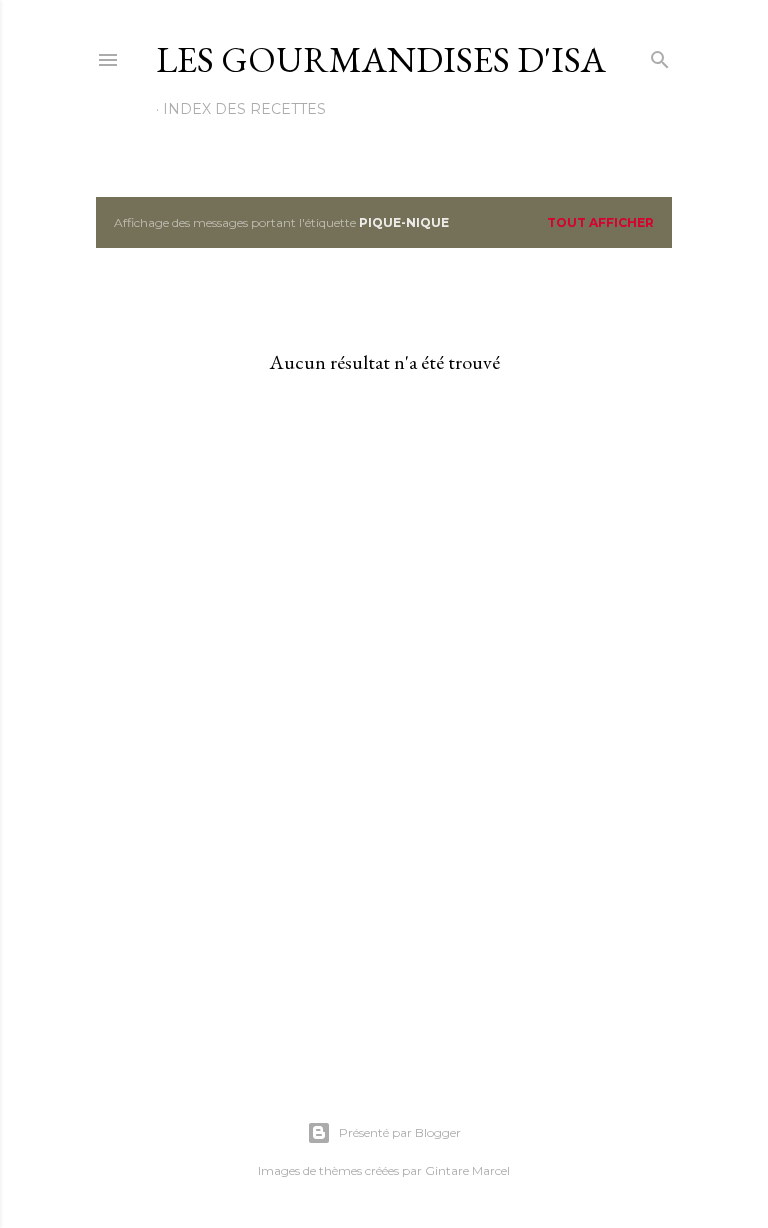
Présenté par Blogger (400, 1132)
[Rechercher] (660, 55)
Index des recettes (244, 109)
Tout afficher (600, 222)
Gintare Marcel (467, 1170)
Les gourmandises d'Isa (381, 59)
